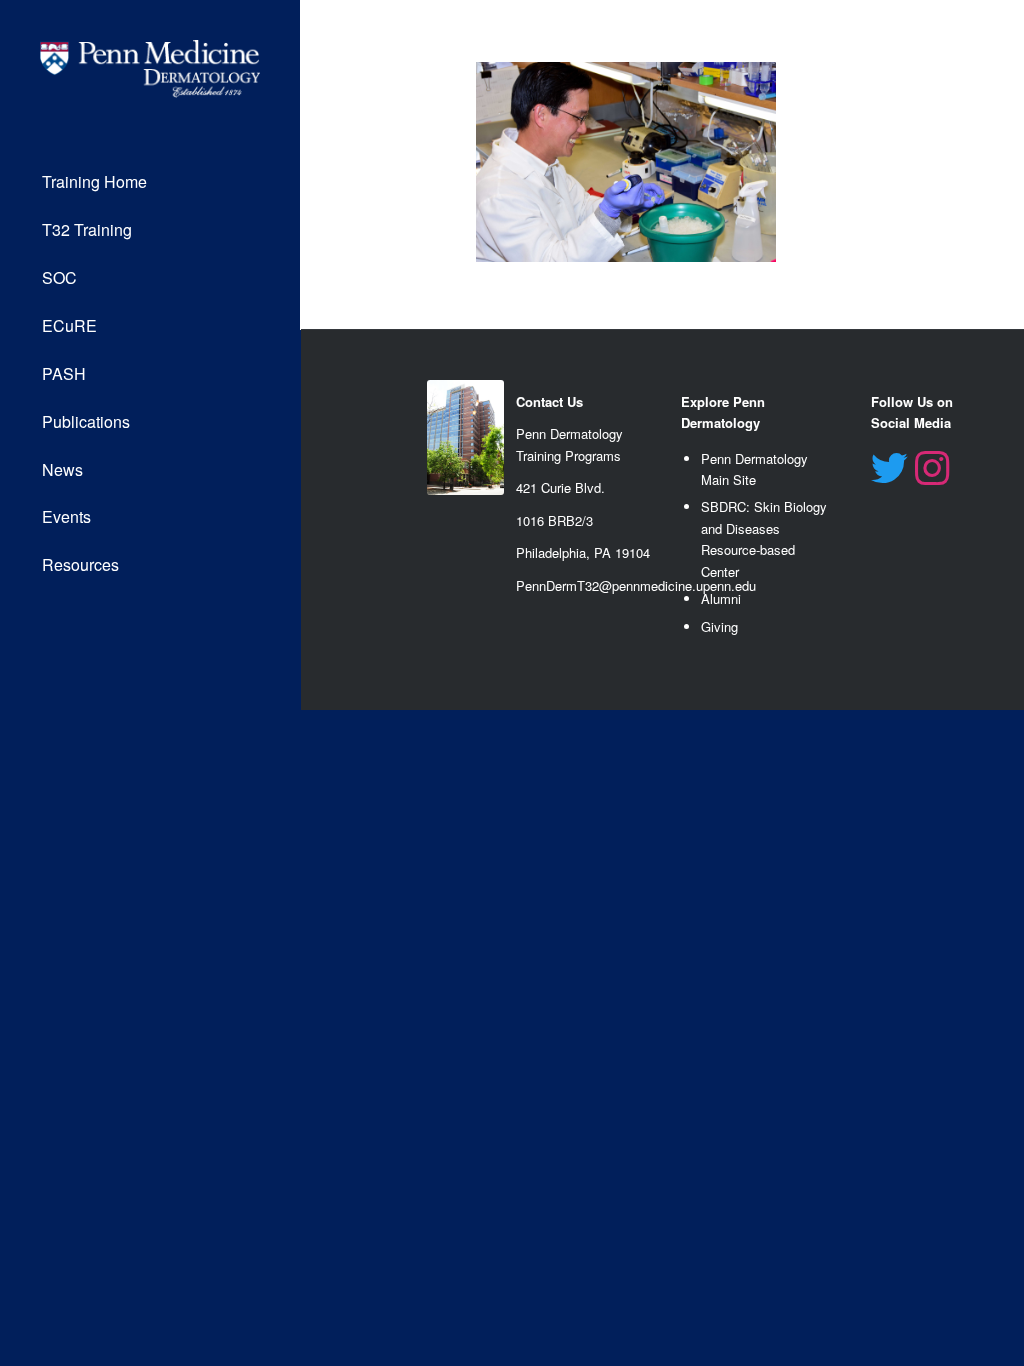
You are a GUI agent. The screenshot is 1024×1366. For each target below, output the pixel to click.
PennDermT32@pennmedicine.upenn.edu (636, 585)
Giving (719, 626)
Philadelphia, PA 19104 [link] (583, 552)
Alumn (719, 598)
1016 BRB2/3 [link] (554, 520)
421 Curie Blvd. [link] (560, 487)
